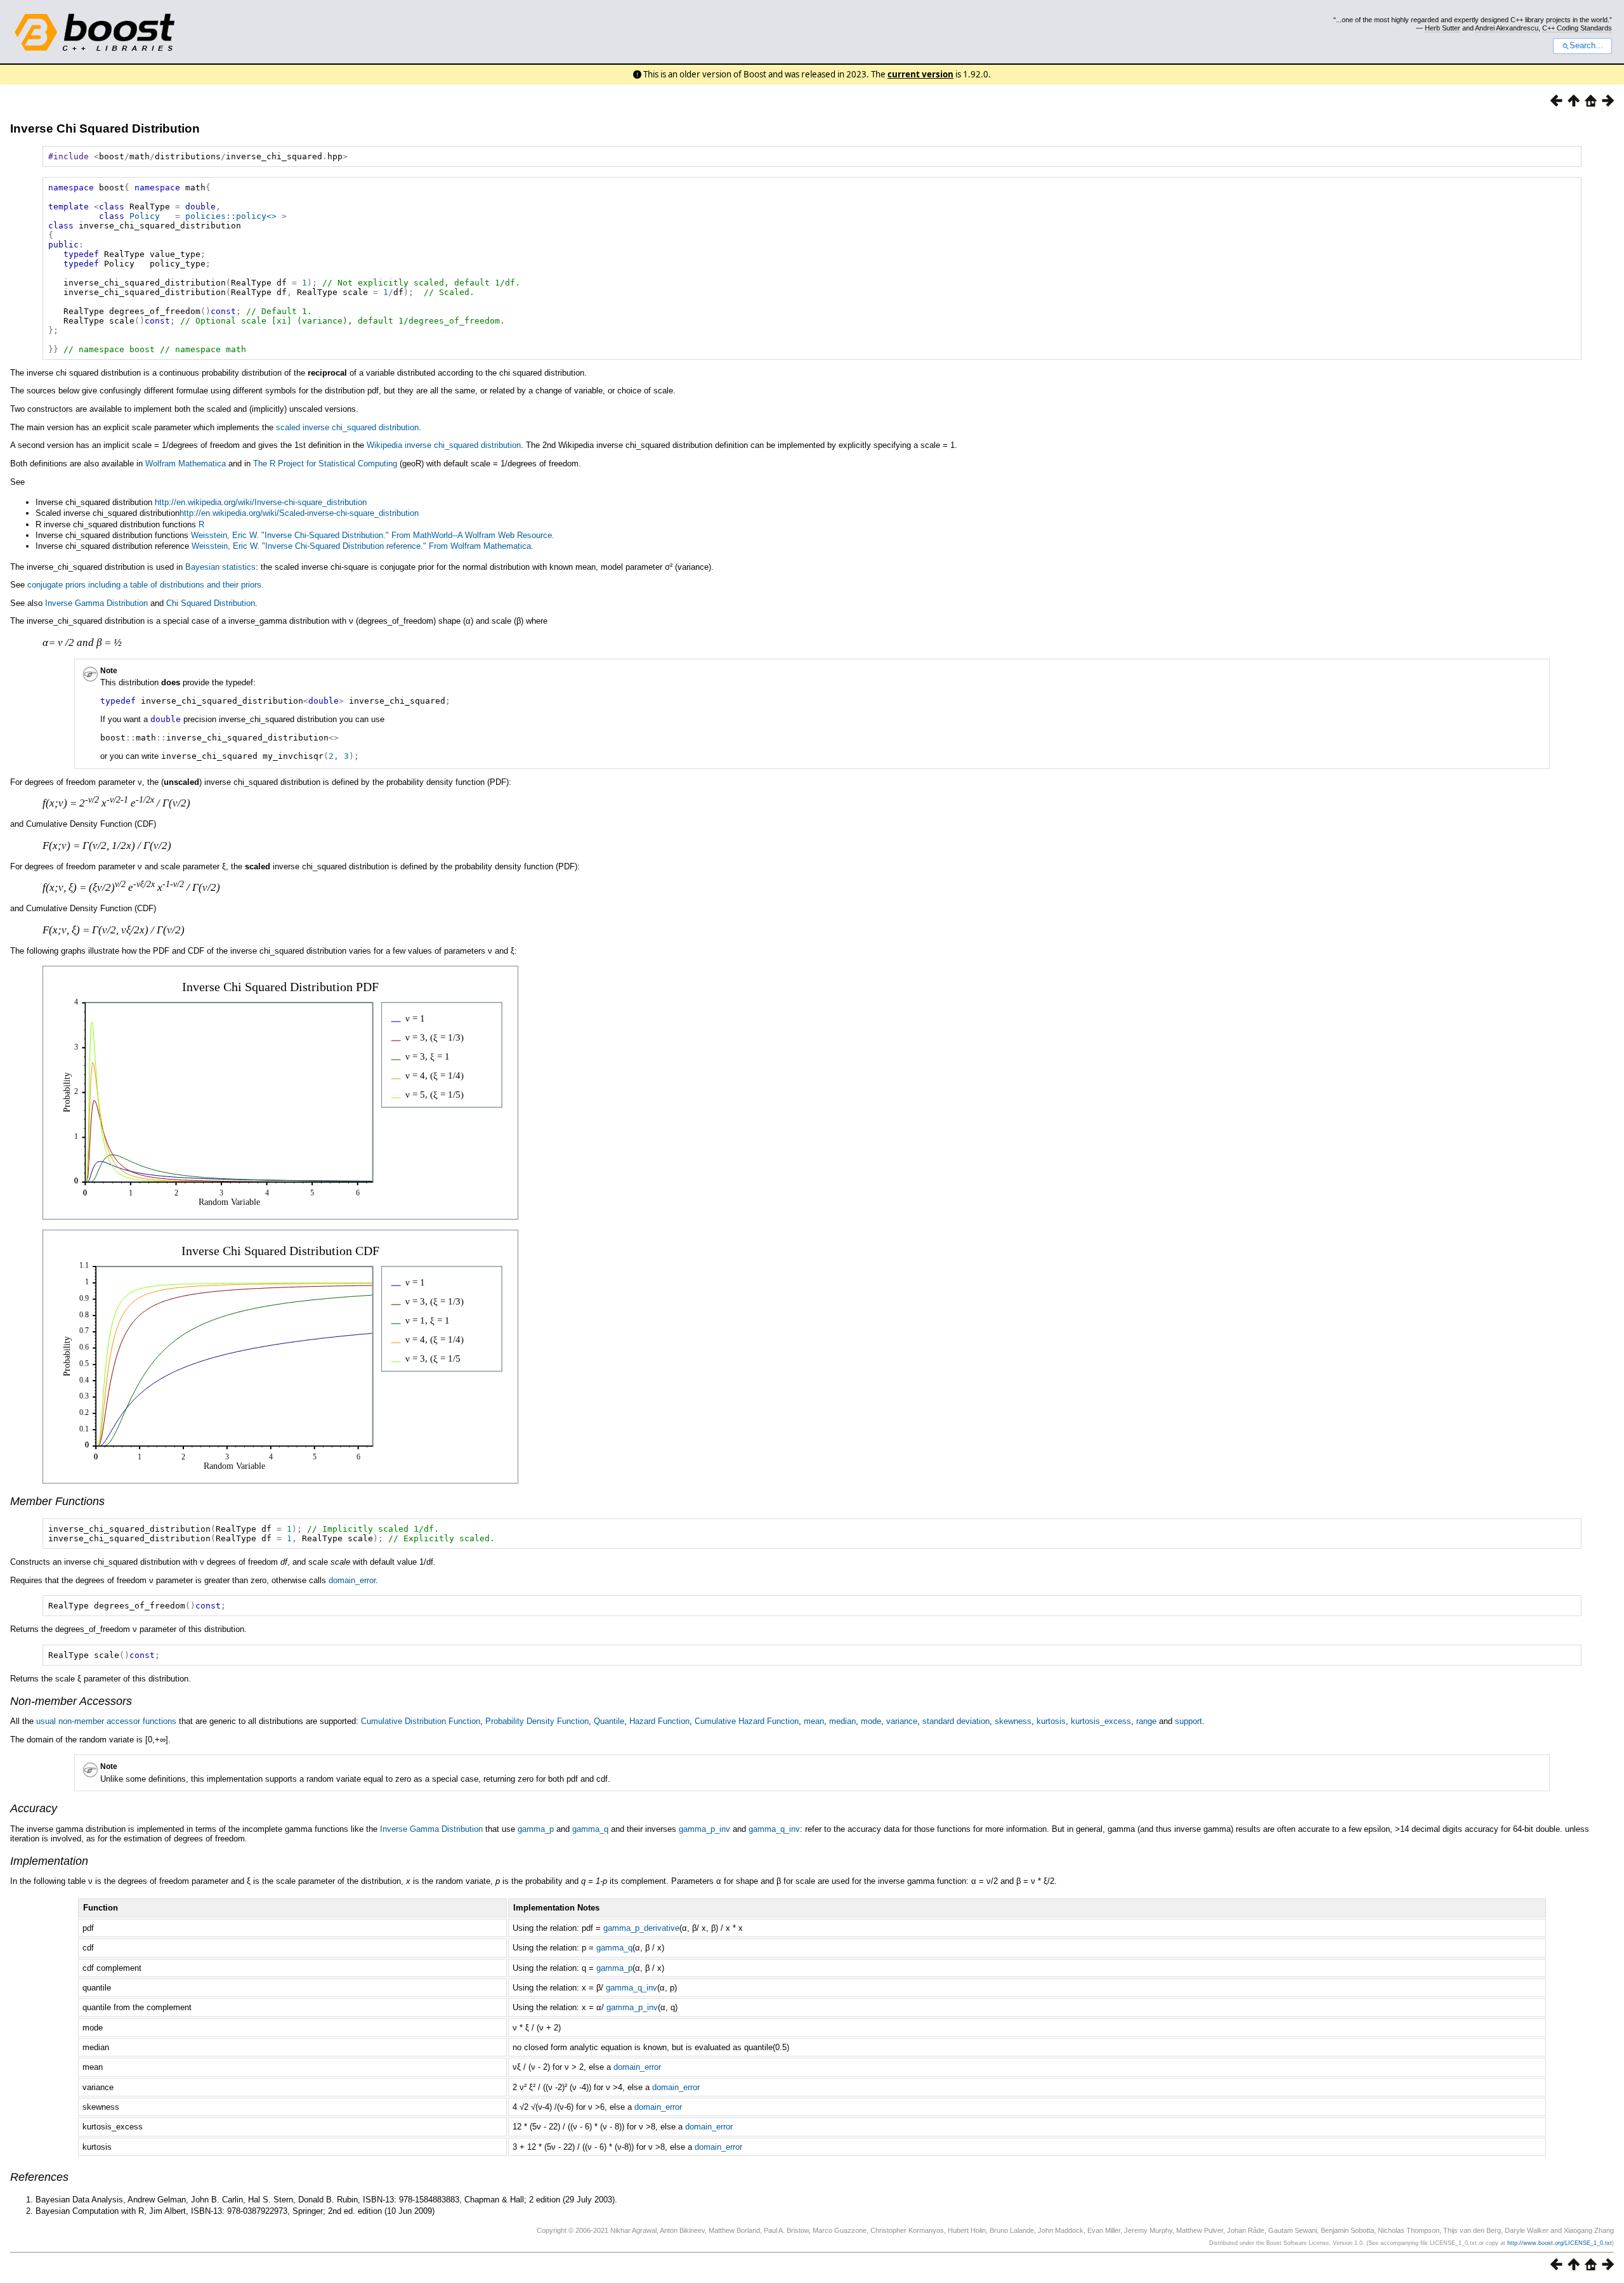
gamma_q (590, 1829)
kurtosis (1051, 1721)
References (39, 2177)
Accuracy (34, 1808)
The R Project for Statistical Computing (325, 464)
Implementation (49, 1861)
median (842, 1721)
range (1146, 1721)
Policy (145, 216)
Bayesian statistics (220, 567)
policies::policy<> (231, 216)
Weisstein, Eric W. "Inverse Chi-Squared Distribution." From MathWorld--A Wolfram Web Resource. (373, 535)
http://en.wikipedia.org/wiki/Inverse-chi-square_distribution (261, 502)
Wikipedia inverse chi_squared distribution (444, 445)
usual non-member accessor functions (106, 1721)
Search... (1586, 46)
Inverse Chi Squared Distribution (105, 128)
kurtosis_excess (1101, 1721)
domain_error (352, 1580)
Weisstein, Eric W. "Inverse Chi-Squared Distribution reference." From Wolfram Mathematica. (363, 546)
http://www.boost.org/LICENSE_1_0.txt (1560, 2243)
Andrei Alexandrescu (1507, 28)
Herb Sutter (1443, 28)
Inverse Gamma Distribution (96, 603)
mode (871, 1721)
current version (920, 74)
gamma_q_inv (774, 1829)
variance (902, 1721)
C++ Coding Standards (1577, 28)
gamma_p (536, 1829)
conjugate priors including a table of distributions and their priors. (146, 585)
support (1189, 1721)
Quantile (609, 1721)
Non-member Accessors (71, 1701)
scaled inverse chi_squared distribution (347, 427)
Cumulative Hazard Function (747, 1721)
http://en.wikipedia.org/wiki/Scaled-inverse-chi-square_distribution (299, 513)
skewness (1013, 1721)
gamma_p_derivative (641, 1928)
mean (814, 1721)
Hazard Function (659, 1721)
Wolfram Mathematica (186, 464)
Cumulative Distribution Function (421, 1721)
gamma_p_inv (704, 1829)
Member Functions (57, 1501)
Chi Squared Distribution (211, 603)
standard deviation (956, 1721)
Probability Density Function (537, 1721)
